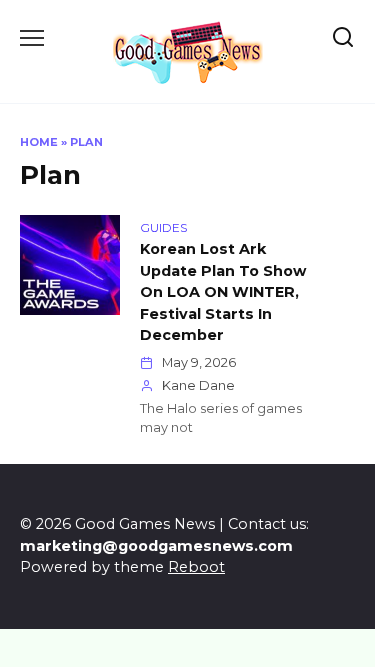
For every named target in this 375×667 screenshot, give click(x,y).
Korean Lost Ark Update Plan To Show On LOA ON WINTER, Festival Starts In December (223, 292)
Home (39, 142)
